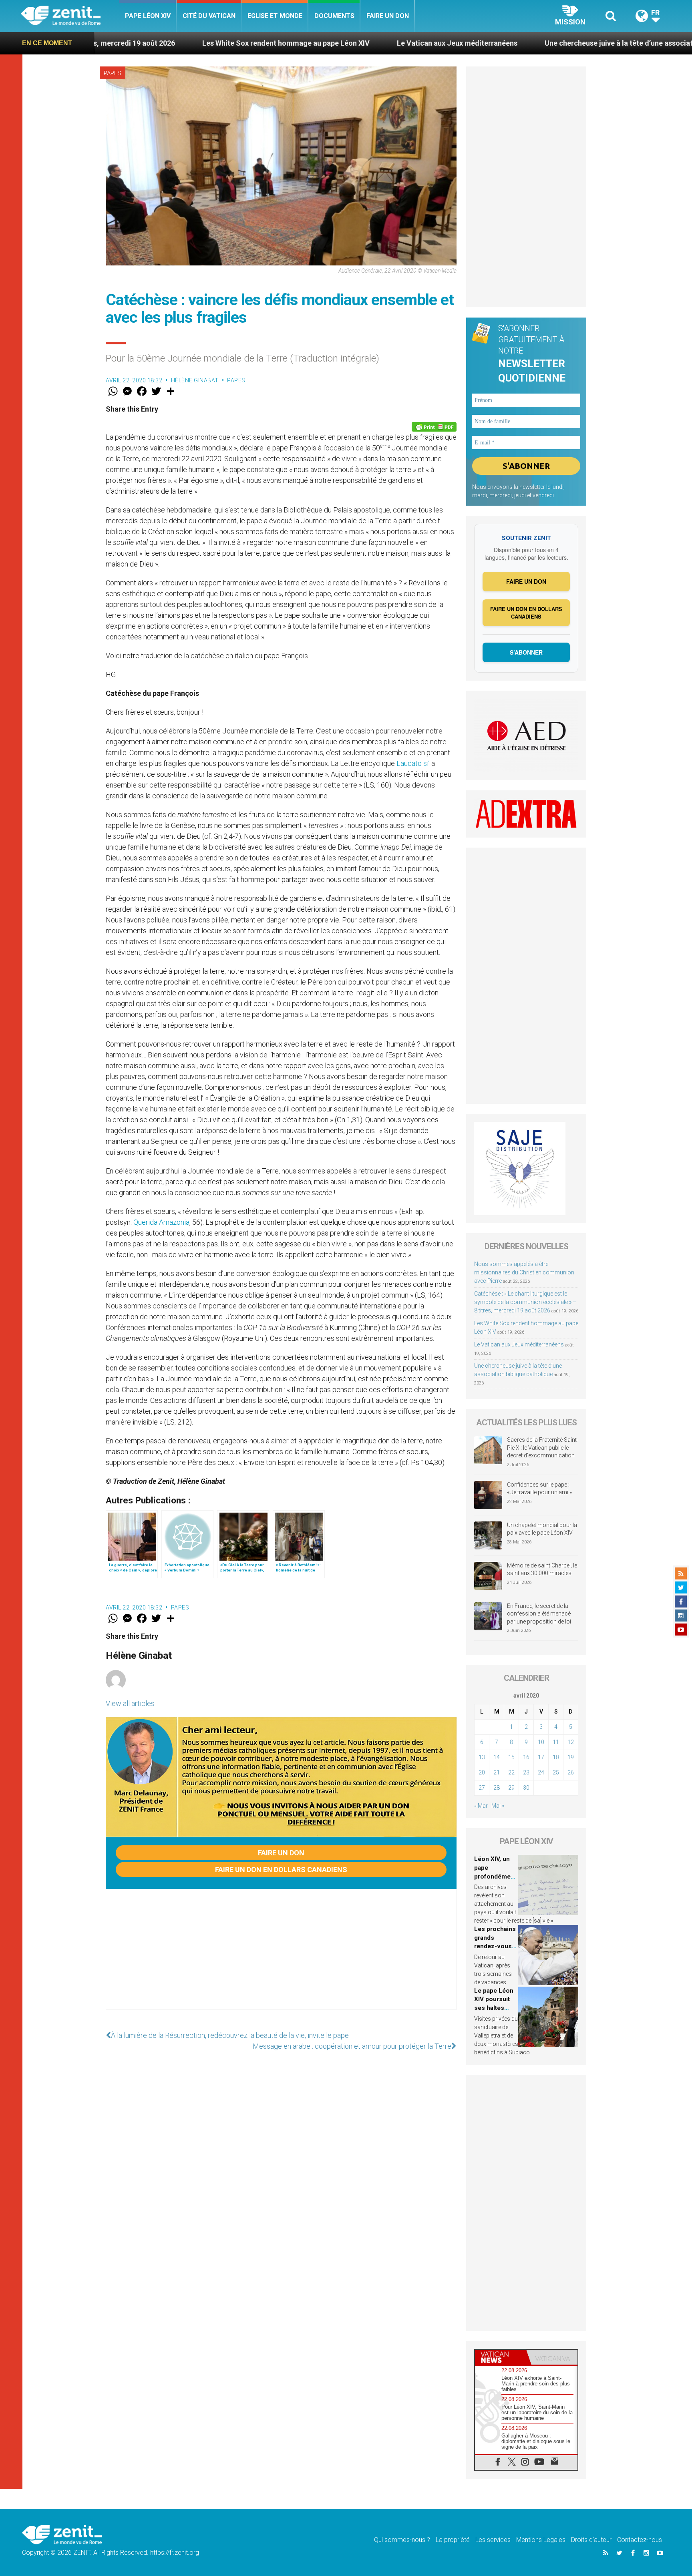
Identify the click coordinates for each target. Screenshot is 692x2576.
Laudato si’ (413, 763)
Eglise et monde (275, 16)
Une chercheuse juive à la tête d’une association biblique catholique (520, 43)
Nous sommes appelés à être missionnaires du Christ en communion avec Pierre (524, 1272)
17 (541, 1757)
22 (511, 1772)
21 (497, 1772)
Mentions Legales (541, 2540)
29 (511, 1788)
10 (541, 1742)
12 (571, 1742)
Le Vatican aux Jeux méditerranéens (320, 43)
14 (497, 1757)
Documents (334, 16)
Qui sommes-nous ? (402, 2540)
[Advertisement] (281, 1957)
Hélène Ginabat (195, 380)
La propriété (453, 2540)
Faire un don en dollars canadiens (281, 1870)
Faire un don (388, 16)
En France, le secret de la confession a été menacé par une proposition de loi (539, 1614)
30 (526, 1788)
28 (497, 1788)
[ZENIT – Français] (70, 16)
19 (571, 1757)
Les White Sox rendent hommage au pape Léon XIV (149, 43)
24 (541, 1772)
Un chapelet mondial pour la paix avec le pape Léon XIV (542, 1529)
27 (482, 1788)
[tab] (501, 2357)
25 (556, 1772)
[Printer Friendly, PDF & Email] (434, 427)
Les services (493, 2540)
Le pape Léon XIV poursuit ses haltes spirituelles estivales (494, 2008)
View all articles (130, 1703)
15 (511, 1757)
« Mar (481, 1806)
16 (526, 1757)
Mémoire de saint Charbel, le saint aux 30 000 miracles (542, 1569)
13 (482, 1757)
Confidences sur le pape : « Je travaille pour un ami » (540, 1489)
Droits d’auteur (591, 2540)
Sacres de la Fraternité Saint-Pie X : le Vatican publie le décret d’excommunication (543, 1448)
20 (482, 1772)
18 (556, 1757)
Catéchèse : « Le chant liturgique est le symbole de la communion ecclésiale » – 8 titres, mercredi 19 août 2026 (525, 1302)
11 (556, 1742)
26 (571, 1772)
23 (526, 1772)
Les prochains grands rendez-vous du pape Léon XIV (495, 1946)
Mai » (498, 1806)
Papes (113, 73)
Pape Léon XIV (148, 16)
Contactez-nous (640, 2540)
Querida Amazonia (161, 1222)
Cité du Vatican (209, 16)
